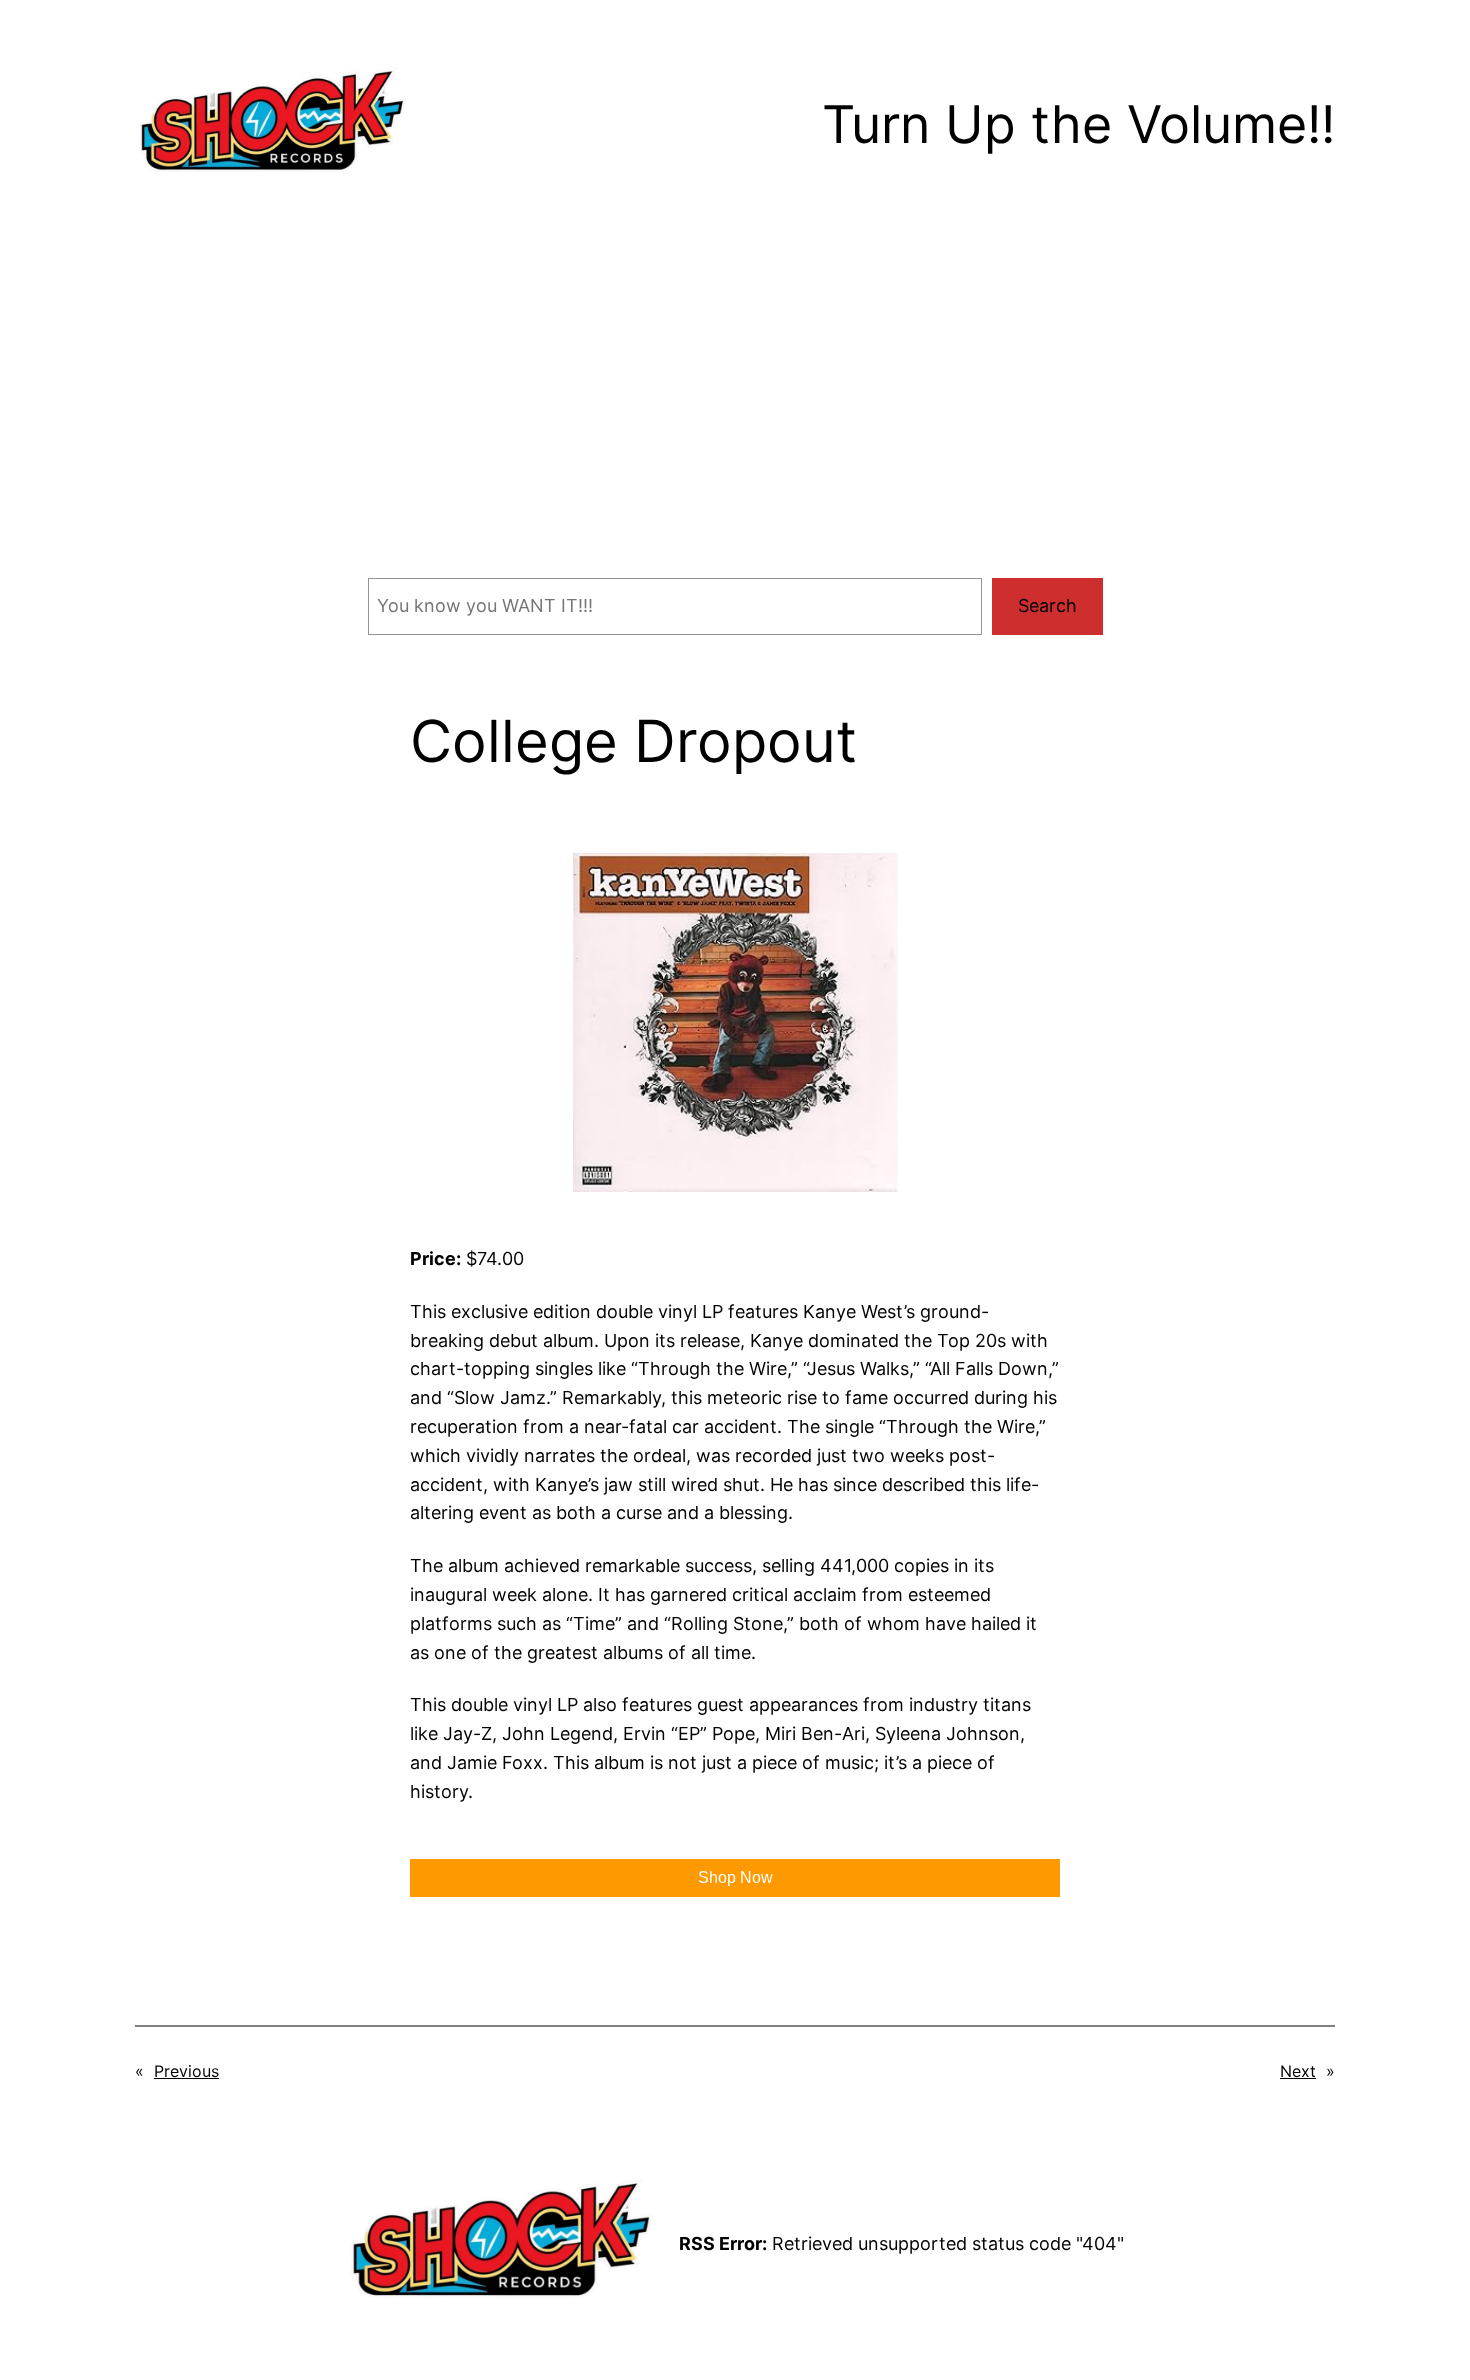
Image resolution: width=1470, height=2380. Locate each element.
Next (1298, 2071)
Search (1047, 605)
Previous (186, 2071)
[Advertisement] (735, 414)
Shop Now (735, 1877)
